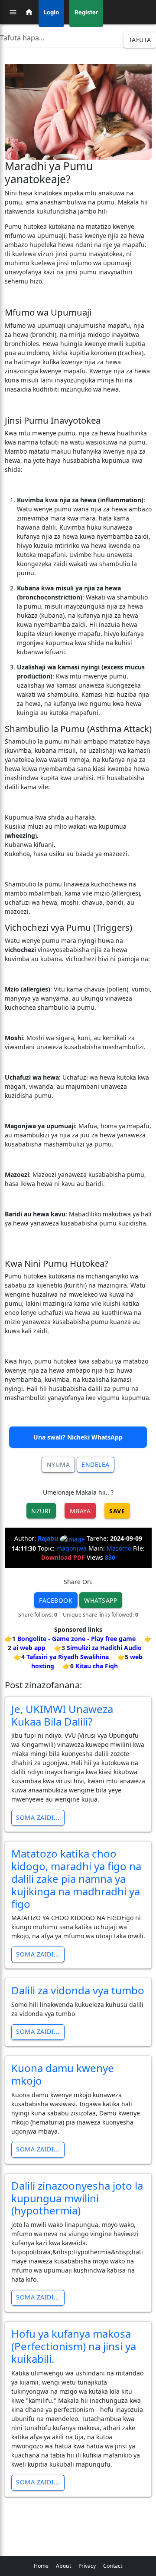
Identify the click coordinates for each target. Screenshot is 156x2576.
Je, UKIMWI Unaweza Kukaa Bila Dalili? (62, 1715)
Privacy (87, 2566)
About (63, 2566)
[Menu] (13, 12)
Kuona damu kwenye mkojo (63, 2074)
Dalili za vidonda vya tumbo (78, 1990)
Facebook (56, 1600)
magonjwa (71, 1548)
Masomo (119, 1548)
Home (41, 2566)
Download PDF (63, 1557)
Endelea (96, 1464)
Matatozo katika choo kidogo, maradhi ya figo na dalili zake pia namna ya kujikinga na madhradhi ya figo (76, 1878)
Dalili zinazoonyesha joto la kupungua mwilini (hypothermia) (77, 2198)
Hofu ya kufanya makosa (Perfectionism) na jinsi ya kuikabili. (74, 2346)
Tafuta (140, 40)
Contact (113, 2566)
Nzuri (41, 1511)
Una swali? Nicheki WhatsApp (78, 1437)
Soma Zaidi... (38, 1817)
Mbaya (80, 1511)
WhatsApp (101, 1600)
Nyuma (58, 1464)
